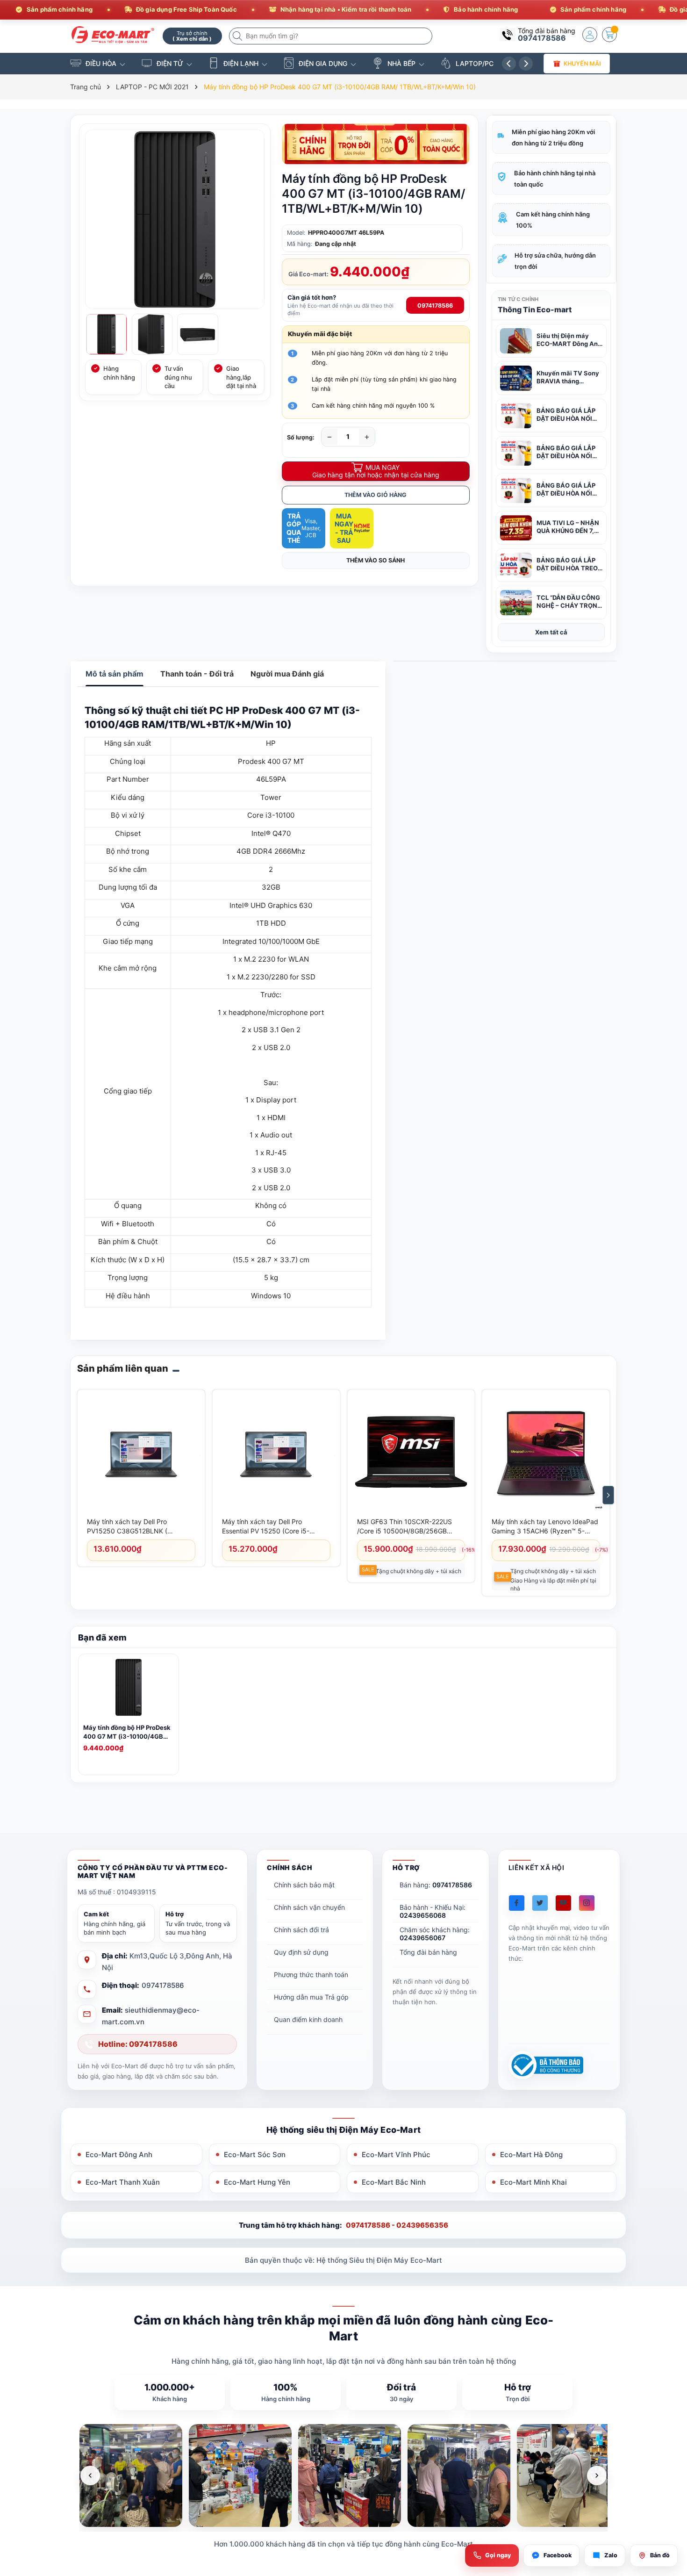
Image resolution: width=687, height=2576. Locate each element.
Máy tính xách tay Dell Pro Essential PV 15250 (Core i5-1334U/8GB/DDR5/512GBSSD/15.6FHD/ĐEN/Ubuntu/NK (275, 1527)
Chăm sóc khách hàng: (435, 1934)
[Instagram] (587, 1903)
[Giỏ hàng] (609, 35)
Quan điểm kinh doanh (308, 2019)
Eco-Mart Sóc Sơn (255, 2155)
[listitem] (131, 2475)
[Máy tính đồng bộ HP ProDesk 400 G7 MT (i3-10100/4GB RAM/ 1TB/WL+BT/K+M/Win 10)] (129, 1689)
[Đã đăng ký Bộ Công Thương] (546, 2065)
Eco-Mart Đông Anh (119, 2155)
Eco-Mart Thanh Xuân (123, 2182)
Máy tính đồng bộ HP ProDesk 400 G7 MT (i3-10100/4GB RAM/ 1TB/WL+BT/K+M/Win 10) (127, 1732)
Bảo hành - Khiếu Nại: (433, 1911)
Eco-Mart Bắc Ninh (394, 2182)
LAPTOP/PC (475, 63)
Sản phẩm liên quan (123, 1368)
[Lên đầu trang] (668, 2493)
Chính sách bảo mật (304, 1885)
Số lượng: (301, 437)
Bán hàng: (436, 1885)
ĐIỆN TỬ (170, 63)
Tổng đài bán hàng (428, 1952)
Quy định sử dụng (301, 1952)
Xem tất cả (551, 632)
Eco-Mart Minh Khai (533, 2182)
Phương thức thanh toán (311, 1975)
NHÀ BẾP (401, 63)
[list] (343, 2475)
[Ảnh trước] (90, 2475)
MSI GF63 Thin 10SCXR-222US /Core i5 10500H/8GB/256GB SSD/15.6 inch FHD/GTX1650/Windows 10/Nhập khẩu (408, 1527)
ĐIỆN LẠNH (241, 63)
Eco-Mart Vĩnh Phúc (396, 2155)
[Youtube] (563, 1903)
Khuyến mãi (583, 63)
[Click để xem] (175, 219)
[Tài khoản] (590, 35)
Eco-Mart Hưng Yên (257, 2182)
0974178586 (542, 38)
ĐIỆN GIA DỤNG (323, 63)
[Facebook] (517, 1903)
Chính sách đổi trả (301, 1930)
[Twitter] (540, 1903)
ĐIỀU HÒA (101, 63)
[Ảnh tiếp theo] (597, 2475)
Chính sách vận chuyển (309, 1907)
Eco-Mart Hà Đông (531, 2155)
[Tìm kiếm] (238, 36)
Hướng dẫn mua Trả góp (311, 1997)
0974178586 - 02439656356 (397, 2225)
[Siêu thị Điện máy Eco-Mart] (113, 35)
